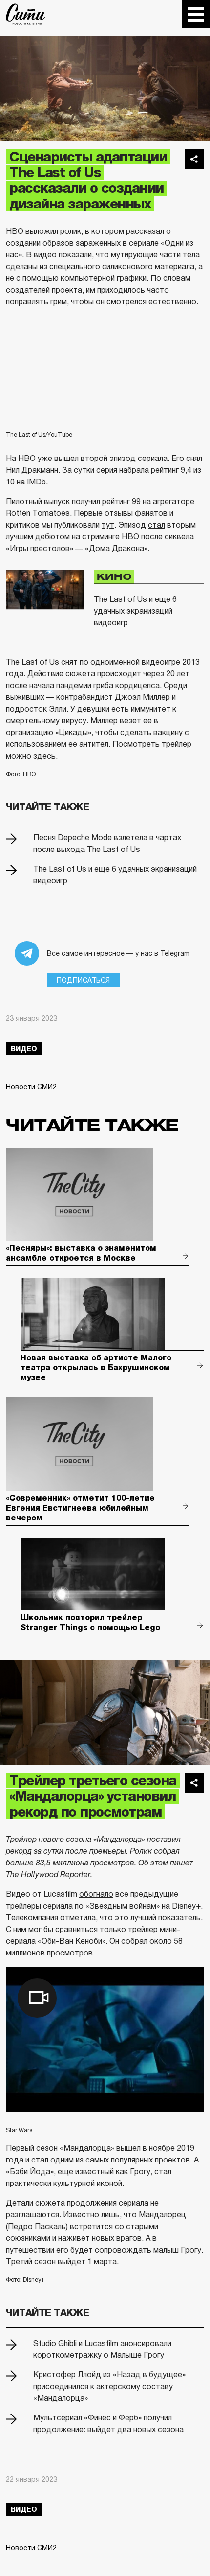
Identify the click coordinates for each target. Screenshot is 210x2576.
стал (157, 525)
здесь (44, 756)
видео (24, 1049)
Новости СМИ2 (31, 1087)
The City (26, 14)
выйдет (72, 2262)
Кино (114, 577)
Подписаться (83, 980)
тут (108, 525)
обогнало (96, 1894)
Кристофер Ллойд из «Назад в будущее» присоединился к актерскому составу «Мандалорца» (109, 2386)
